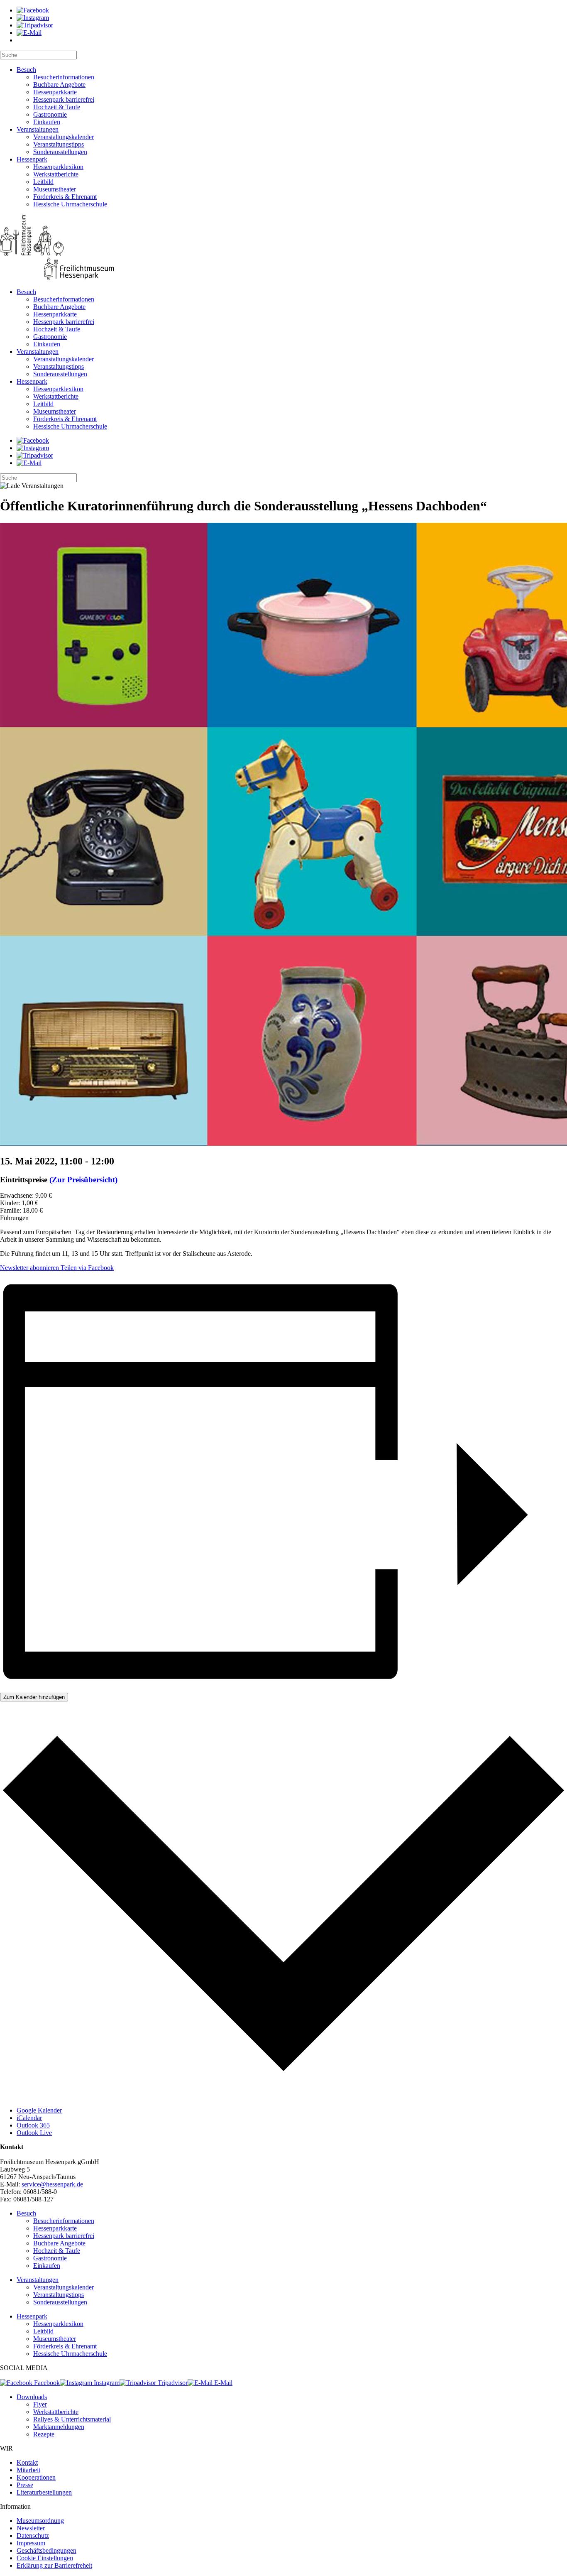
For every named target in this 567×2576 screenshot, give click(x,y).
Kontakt (27, 2462)
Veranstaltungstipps (59, 144)
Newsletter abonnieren (29, 1268)
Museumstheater (55, 189)
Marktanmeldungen (59, 2427)
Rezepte (44, 2434)
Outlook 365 (33, 2125)
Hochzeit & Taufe (57, 107)
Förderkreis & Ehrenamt (65, 197)
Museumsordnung (40, 2521)
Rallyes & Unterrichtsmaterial (72, 2419)
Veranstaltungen (38, 129)
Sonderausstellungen (60, 152)
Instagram (106, 2383)
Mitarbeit (28, 2470)
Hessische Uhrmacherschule (70, 204)
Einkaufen (47, 122)
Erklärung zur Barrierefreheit (54, 2565)
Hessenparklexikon (58, 167)
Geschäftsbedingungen (46, 2550)
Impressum (31, 2543)
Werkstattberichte (56, 174)
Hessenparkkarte (55, 92)
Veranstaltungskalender (64, 137)
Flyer (40, 2404)
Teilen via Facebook (86, 1268)
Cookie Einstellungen (45, 2558)
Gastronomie (50, 114)
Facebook (46, 2383)
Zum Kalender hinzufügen (34, 1697)
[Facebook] (33, 10)
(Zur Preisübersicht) (83, 1180)
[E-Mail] (29, 33)
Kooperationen (36, 2477)
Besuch (26, 70)
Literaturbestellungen (44, 2492)
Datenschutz (33, 2536)
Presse (25, 2485)
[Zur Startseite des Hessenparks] (283, 248)
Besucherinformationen (64, 77)
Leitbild (43, 182)
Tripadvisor (172, 2383)
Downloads (32, 2397)
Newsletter (31, 2528)
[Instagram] (33, 18)
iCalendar (29, 2118)
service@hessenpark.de (52, 2184)
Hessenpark (32, 159)
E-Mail (222, 2383)
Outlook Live (34, 2133)
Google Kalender (39, 2110)
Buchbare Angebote (59, 85)
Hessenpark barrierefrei (64, 99)
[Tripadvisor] (35, 25)
